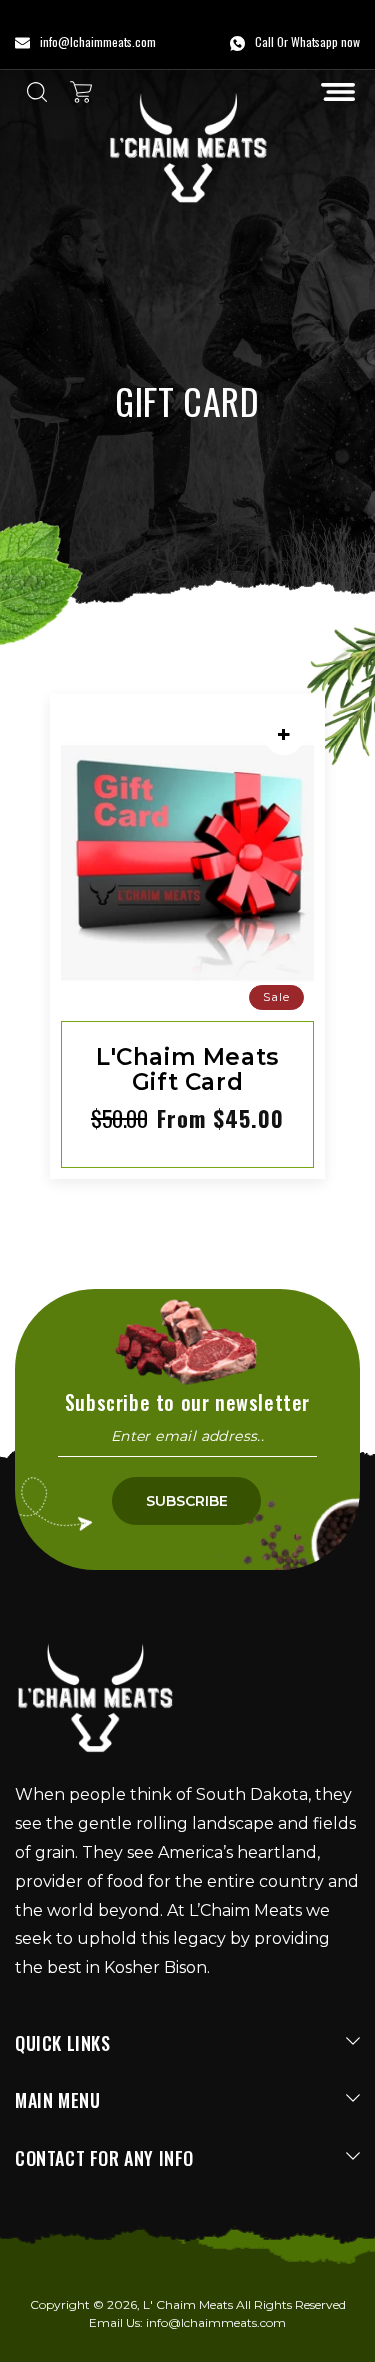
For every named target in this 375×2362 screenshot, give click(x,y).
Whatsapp (314, 41)
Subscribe (187, 1501)
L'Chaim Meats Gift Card (187, 1070)
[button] (338, 92)
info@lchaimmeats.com (216, 2322)
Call (264, 41)
